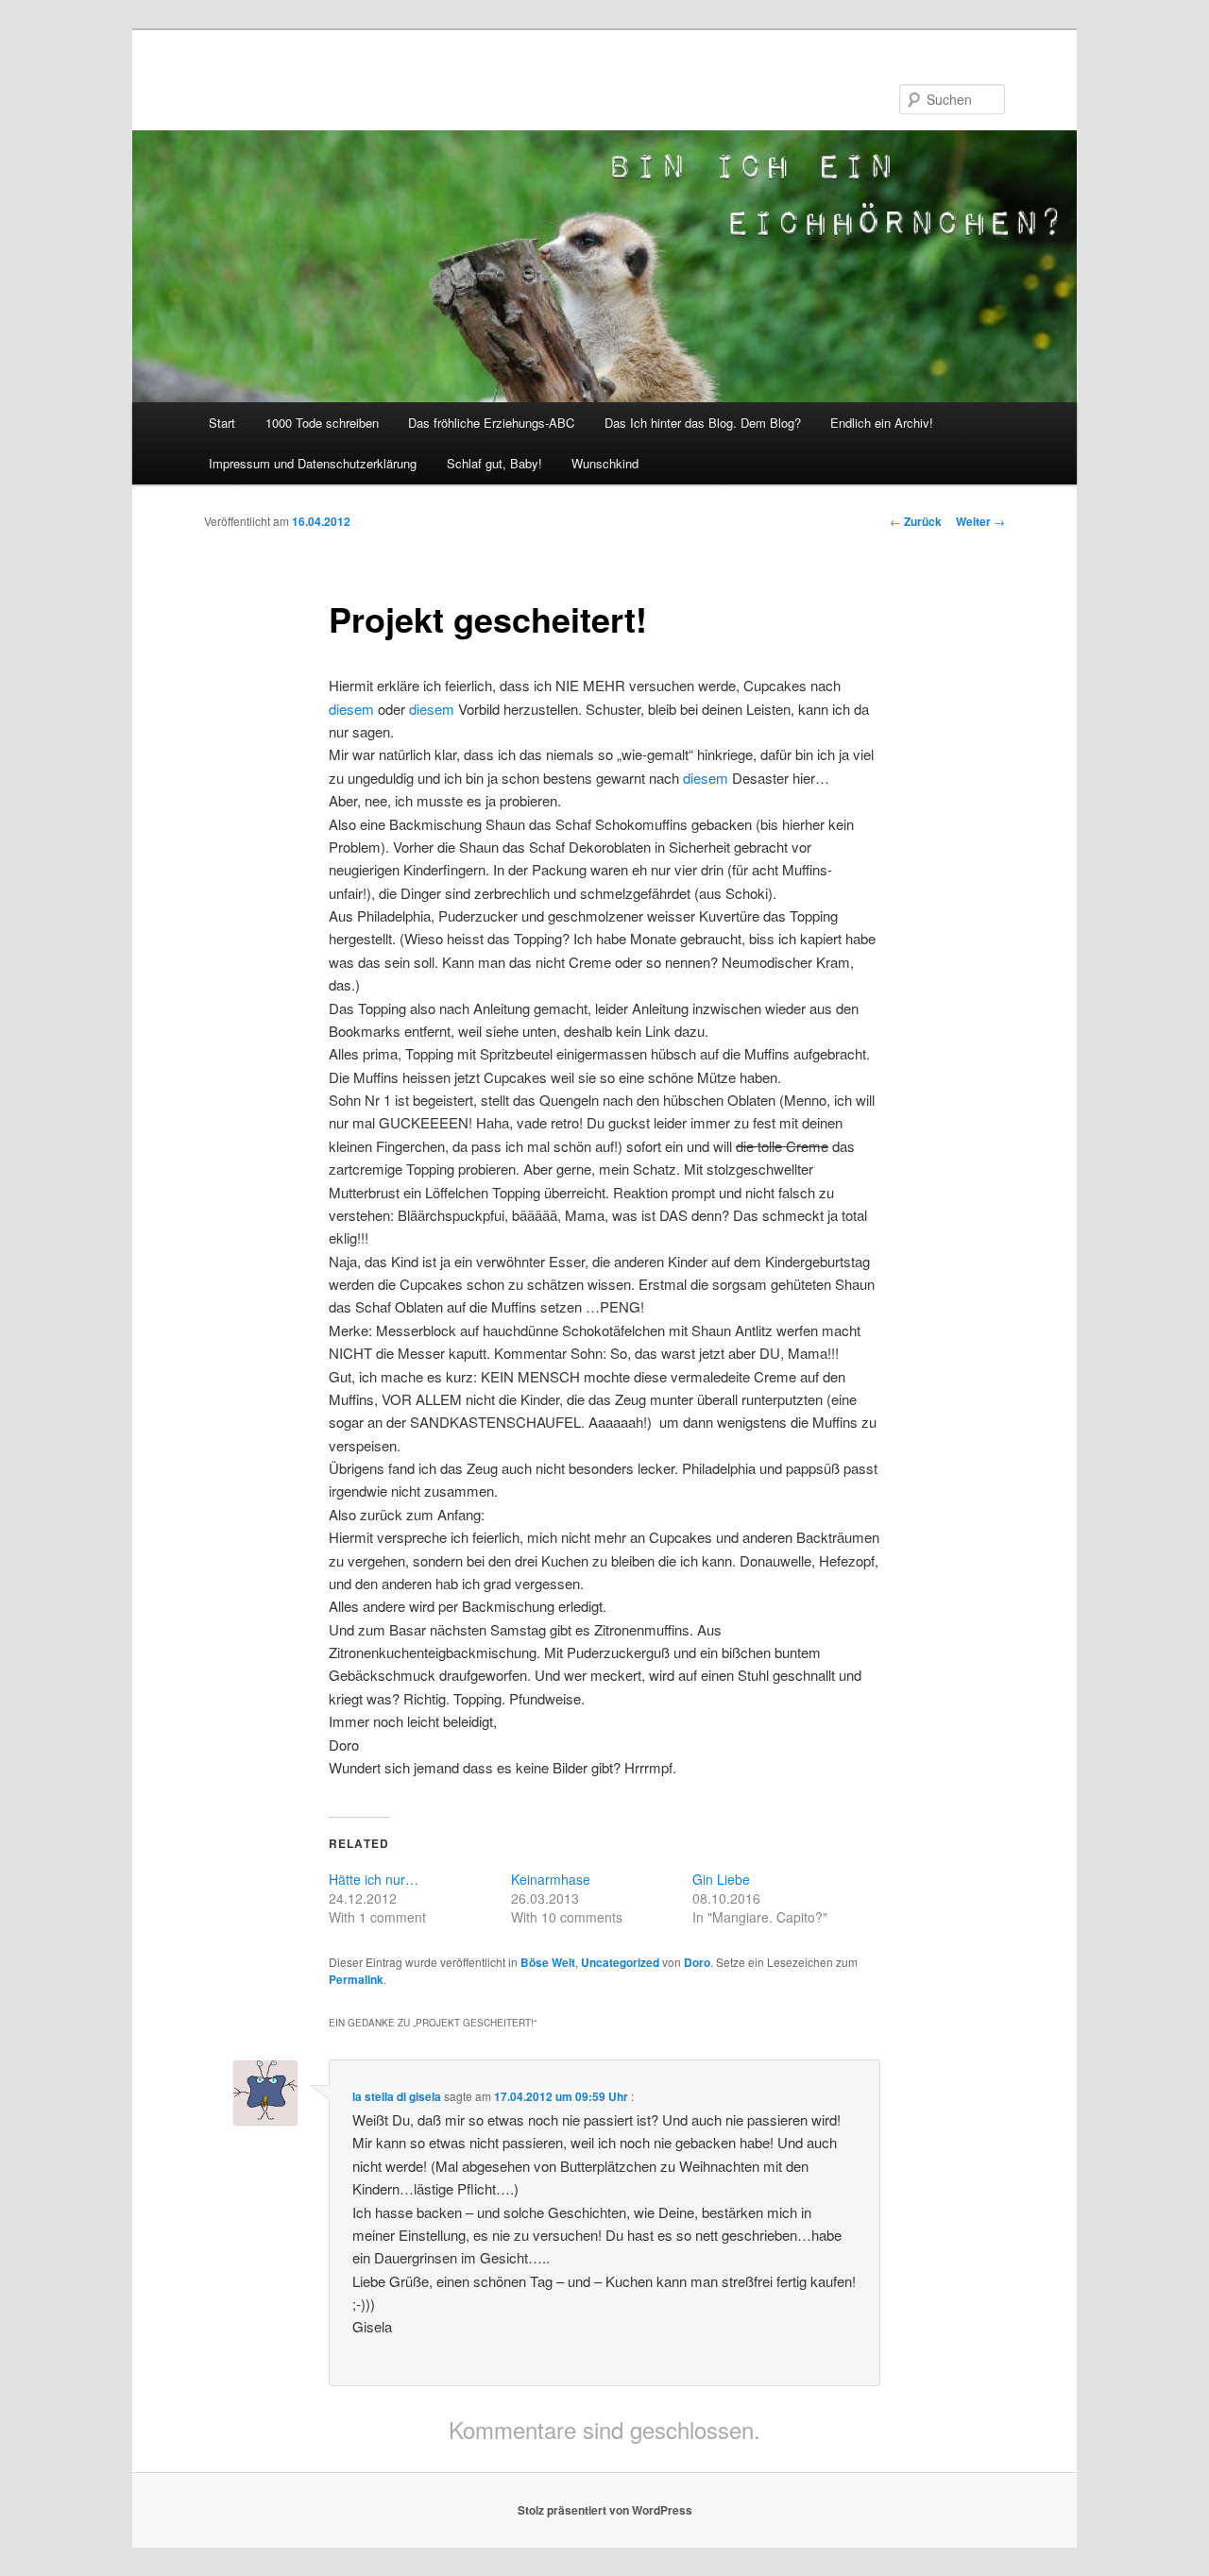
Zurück (916, 521)
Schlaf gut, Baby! (494, 463)
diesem (351, 709)
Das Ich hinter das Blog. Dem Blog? (703, 423)
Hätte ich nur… (374, 1879)
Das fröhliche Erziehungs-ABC (491, 423)
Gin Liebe (721, 1879)
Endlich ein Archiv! (882, 423)
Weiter (980, 521)
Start (222, 423)
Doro (697, 1962)
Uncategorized (620, 1962)
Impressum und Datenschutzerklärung (313, 463)
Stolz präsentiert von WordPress (605, 2510)
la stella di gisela (397, 2096)
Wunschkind (605, 463)
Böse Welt (548, 1962)
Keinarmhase (551, 1879)
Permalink (356, 1979)
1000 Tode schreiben (322, 423)
